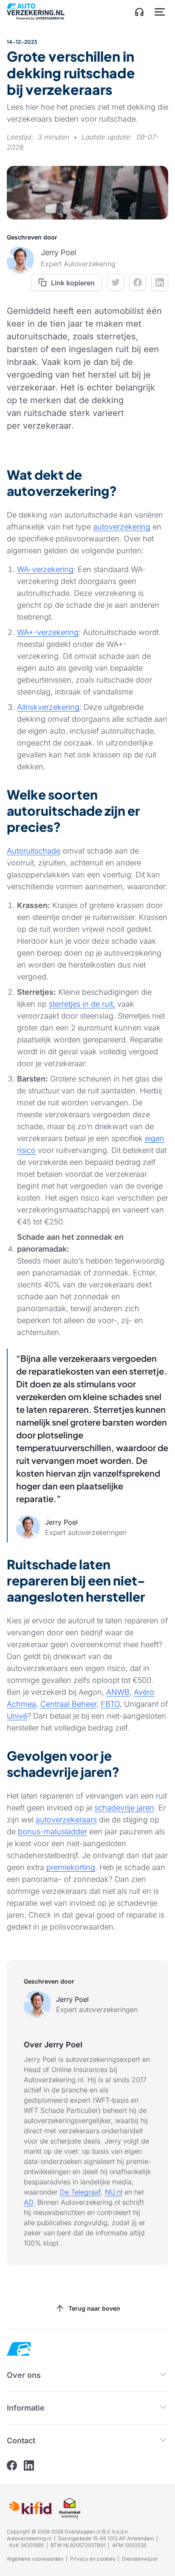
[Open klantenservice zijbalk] (139, 12)
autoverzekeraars (66, 1820)
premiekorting (71, 1867)
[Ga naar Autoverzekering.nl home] (36, 12)
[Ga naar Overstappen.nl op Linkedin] (29, 2465)
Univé (17, 1716)
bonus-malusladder (52, 1832)
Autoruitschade (34, 851)
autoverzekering (122, 527)
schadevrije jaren (124, 1808)
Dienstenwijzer (140, 2559)
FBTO (110, 1704)
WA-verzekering (45, 569)
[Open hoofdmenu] (160, 12)
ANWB (118, 1692)
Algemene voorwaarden (35, 2559)
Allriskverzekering (48, 707)
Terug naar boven (94, 2308)
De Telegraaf (80, 2192)
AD (28, 2202)
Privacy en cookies (93, 2559)
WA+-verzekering (48, 632)
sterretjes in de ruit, (82, 1004)
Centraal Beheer (68, 1704)
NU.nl (114, 2192)
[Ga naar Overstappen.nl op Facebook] (12, 2465)
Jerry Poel (72, 1999)
